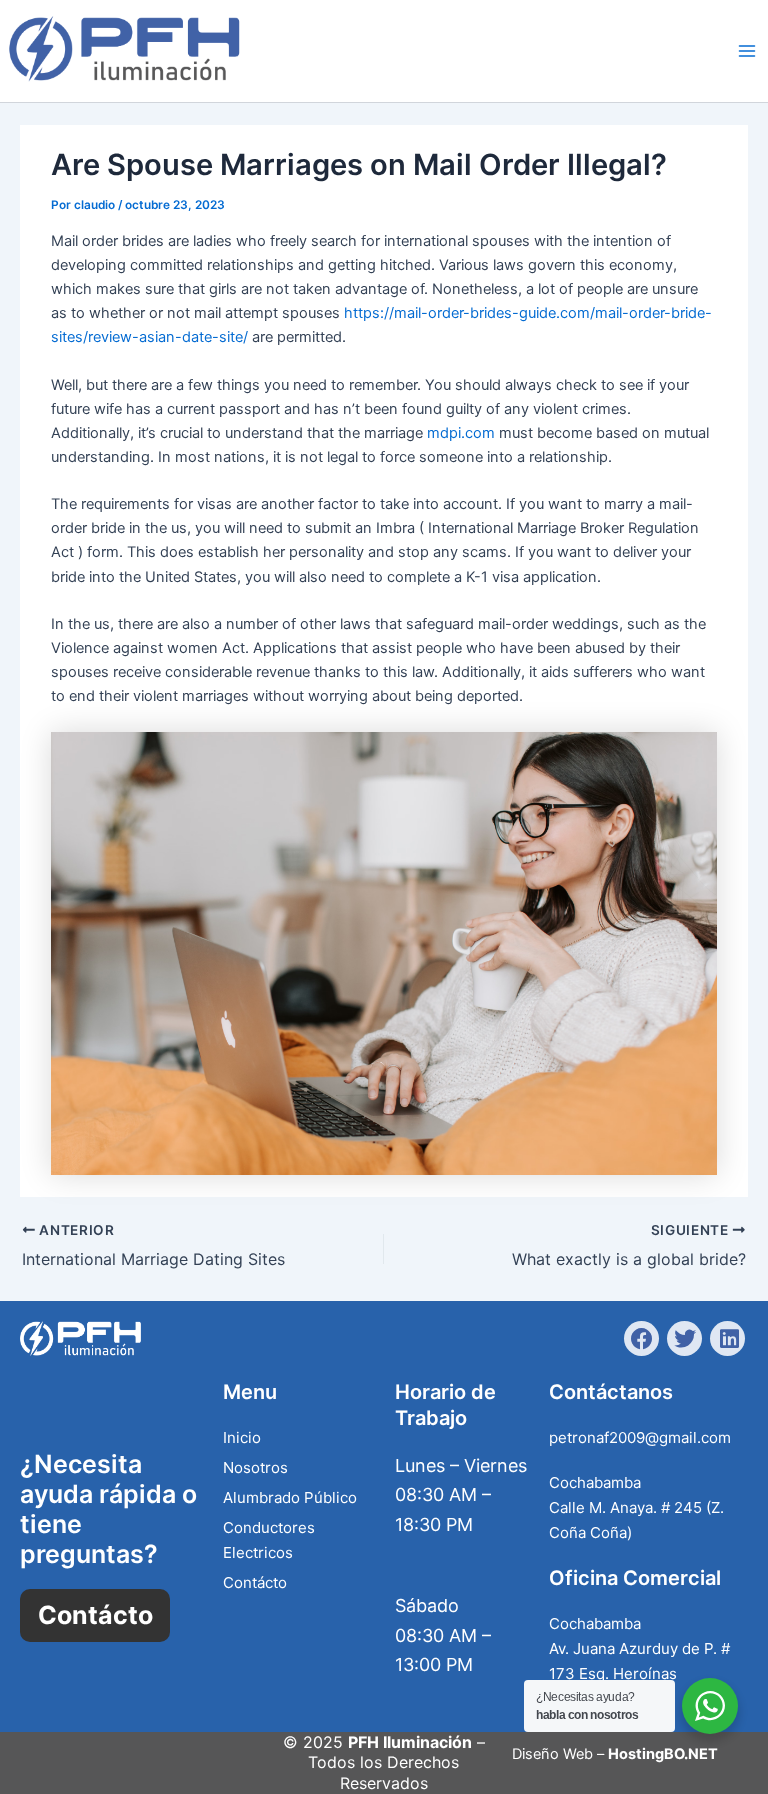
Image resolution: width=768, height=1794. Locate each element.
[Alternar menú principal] (747, 51)
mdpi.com (461, 433)
